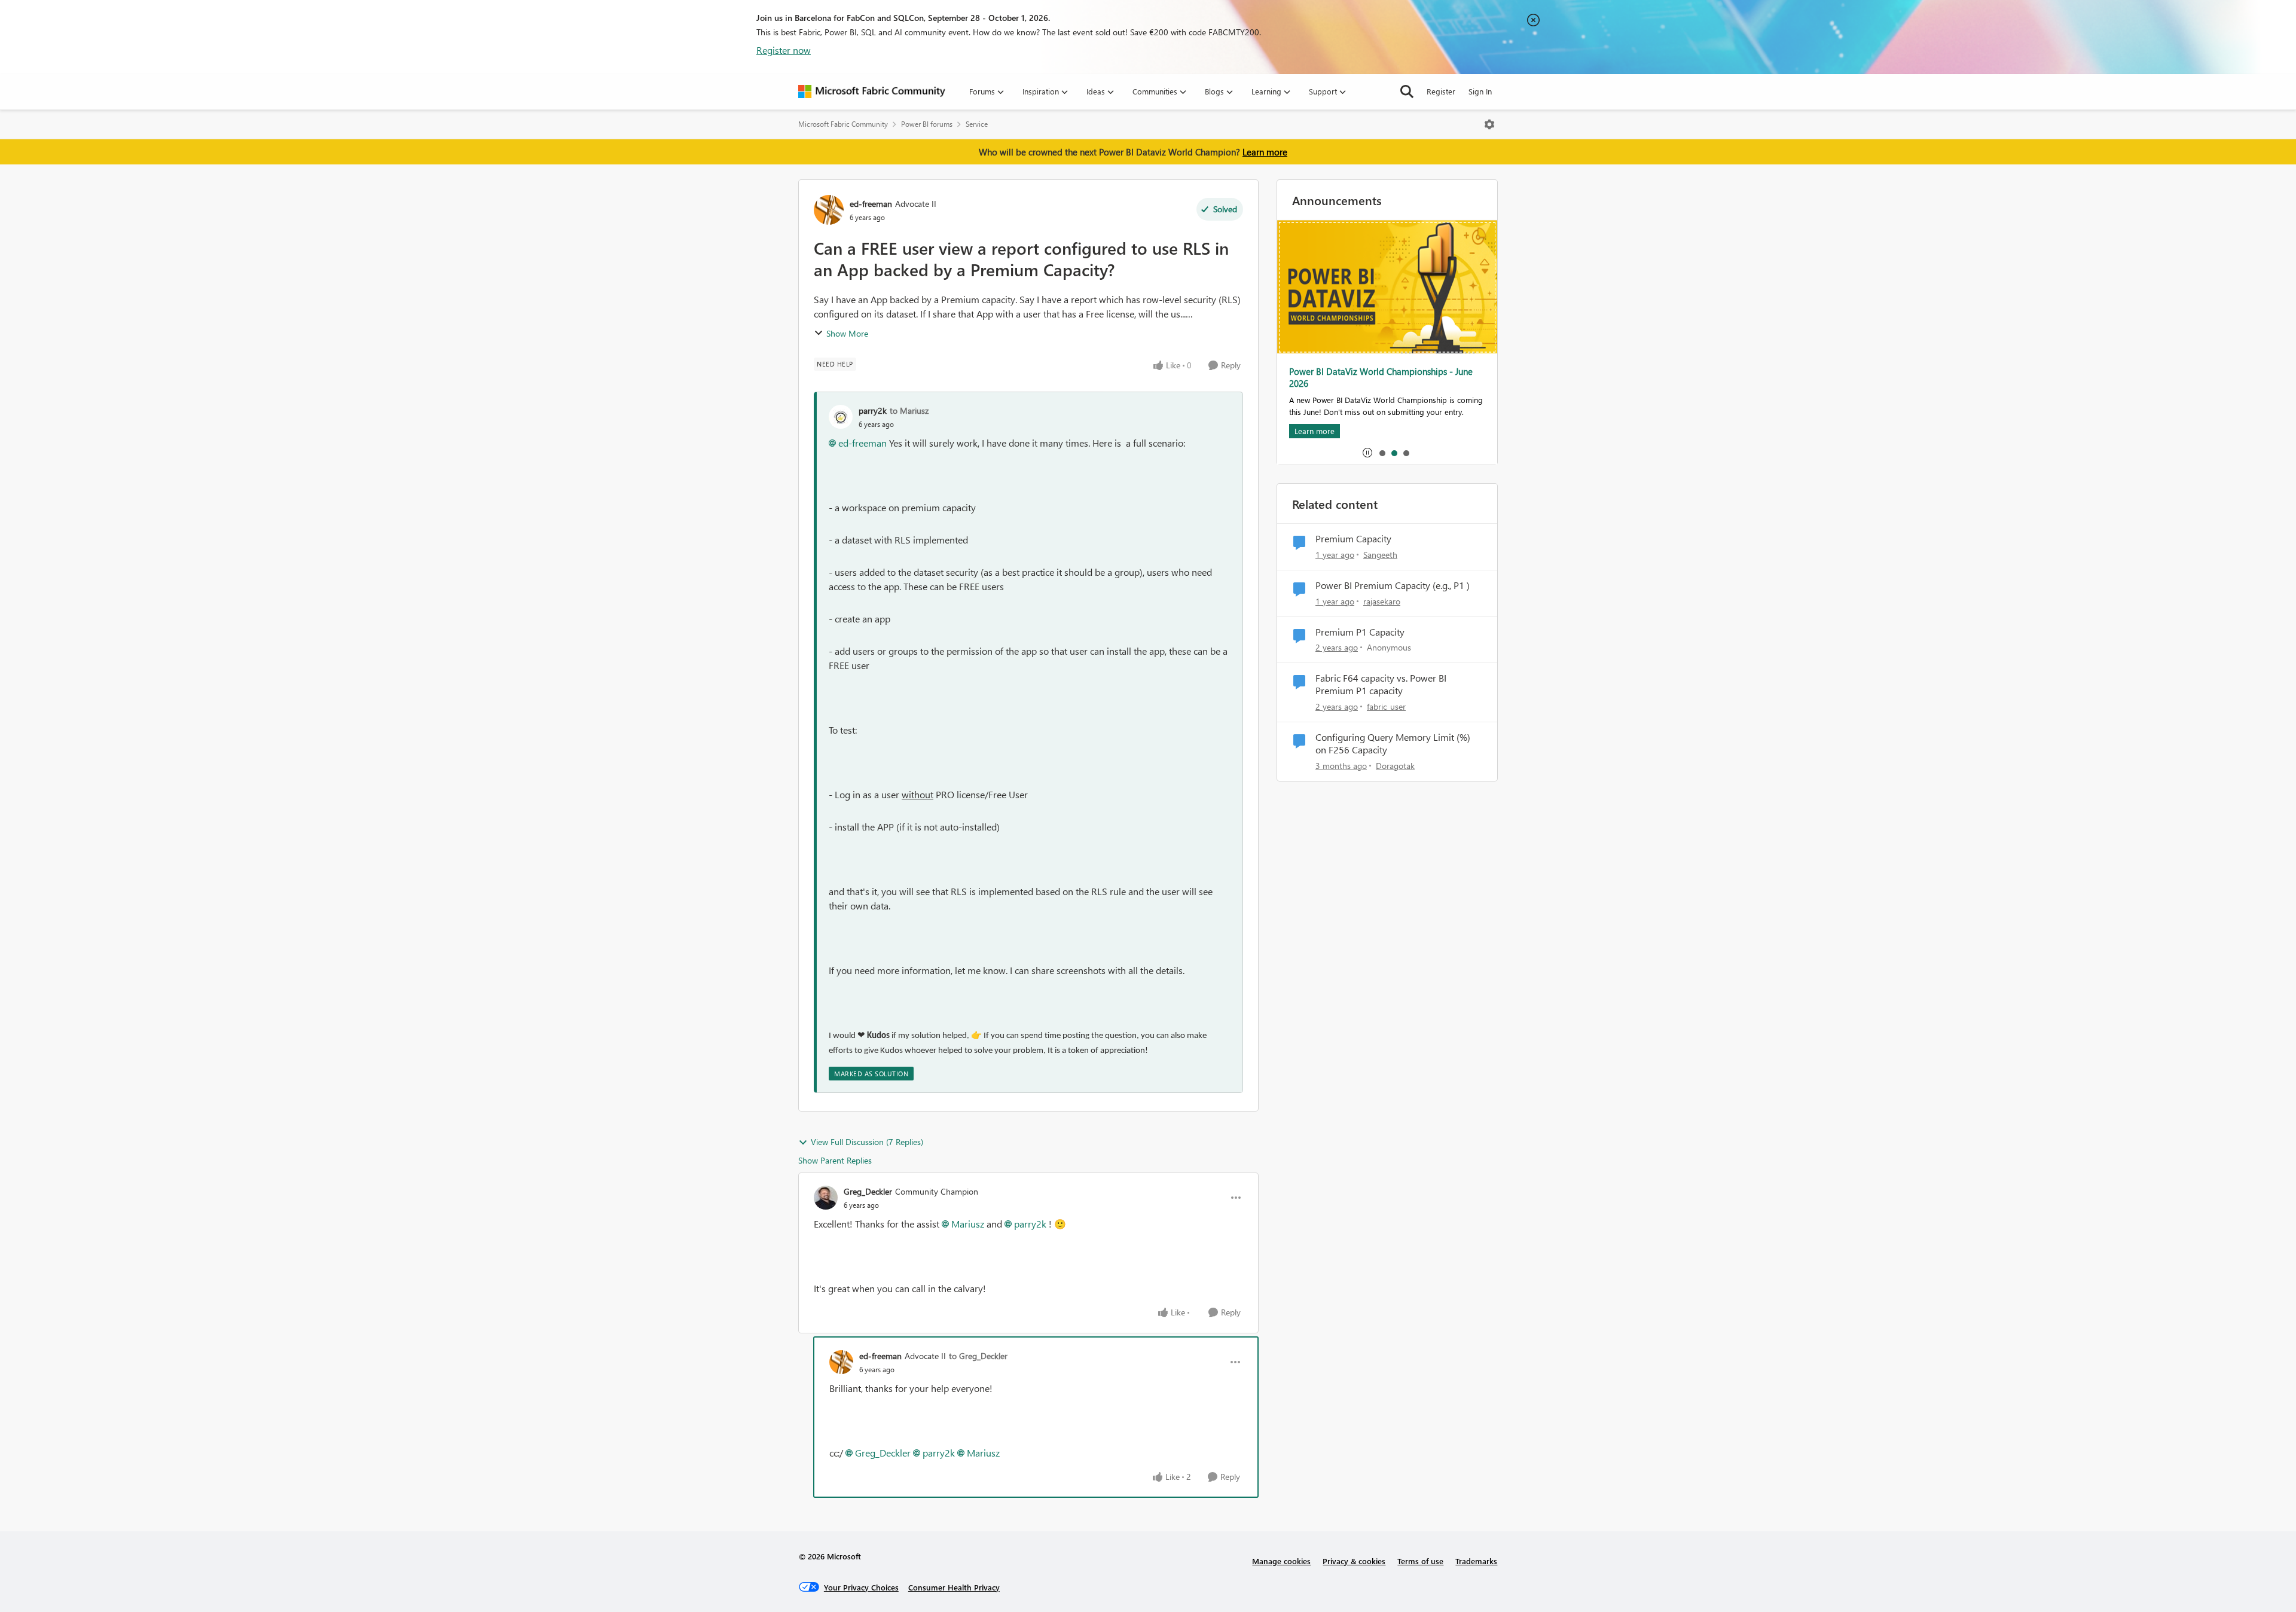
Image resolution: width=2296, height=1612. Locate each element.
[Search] (1407, 91)
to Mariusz (909, 410)
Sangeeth (1380, 555)
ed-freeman (871, 204)
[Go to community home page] (872, 91)
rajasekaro (1382, 601)
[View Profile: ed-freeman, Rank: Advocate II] (829, 210)
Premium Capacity (1353, 539)
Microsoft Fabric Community (843, 124)
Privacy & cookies (1354, 1561)
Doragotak (1395, 766)
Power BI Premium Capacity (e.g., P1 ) (1393, 585)
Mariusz (968, 1224)
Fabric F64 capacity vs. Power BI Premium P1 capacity (1381, 684)
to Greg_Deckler (978, 1356)
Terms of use (1420, 1561)
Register (1441, 91)
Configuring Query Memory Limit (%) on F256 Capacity (1393, 744)
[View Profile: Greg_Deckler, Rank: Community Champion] (826, 1198)
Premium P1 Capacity (1360, 632)
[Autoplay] (1367, 453)
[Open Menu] (1489, 124)
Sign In (1480, 91)
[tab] (1382, 453)
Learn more (1265, 152)
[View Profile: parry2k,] (841, 417)
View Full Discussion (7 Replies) (867, 1142)
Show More (847, 333)
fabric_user (1386, 706)
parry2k (873, 410)
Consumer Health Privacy (954, 1587)
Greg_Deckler (868, 1191)
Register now (784, 50)
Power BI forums (927, 124)
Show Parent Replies (835, 1160)
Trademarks (1476, 1561)
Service (977, 124)
